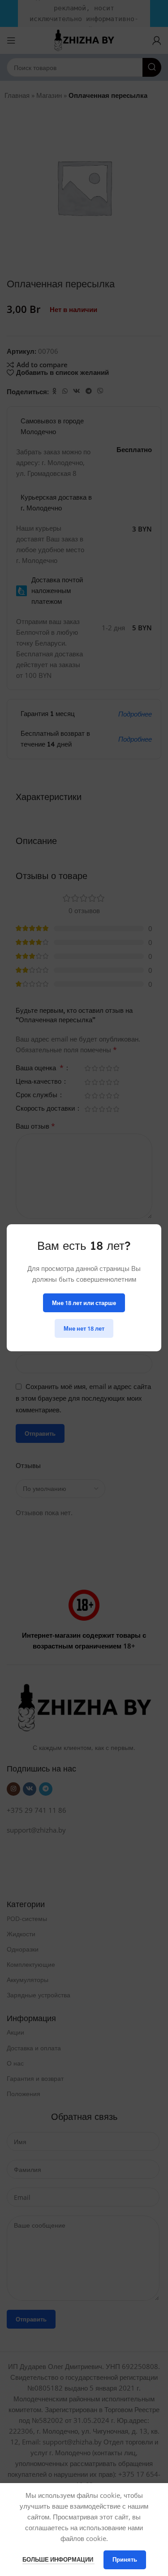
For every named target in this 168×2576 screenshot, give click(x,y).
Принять (125, 2559)
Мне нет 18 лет (84, 1328)
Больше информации (58, 2559)
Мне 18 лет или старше (84, 1303)
